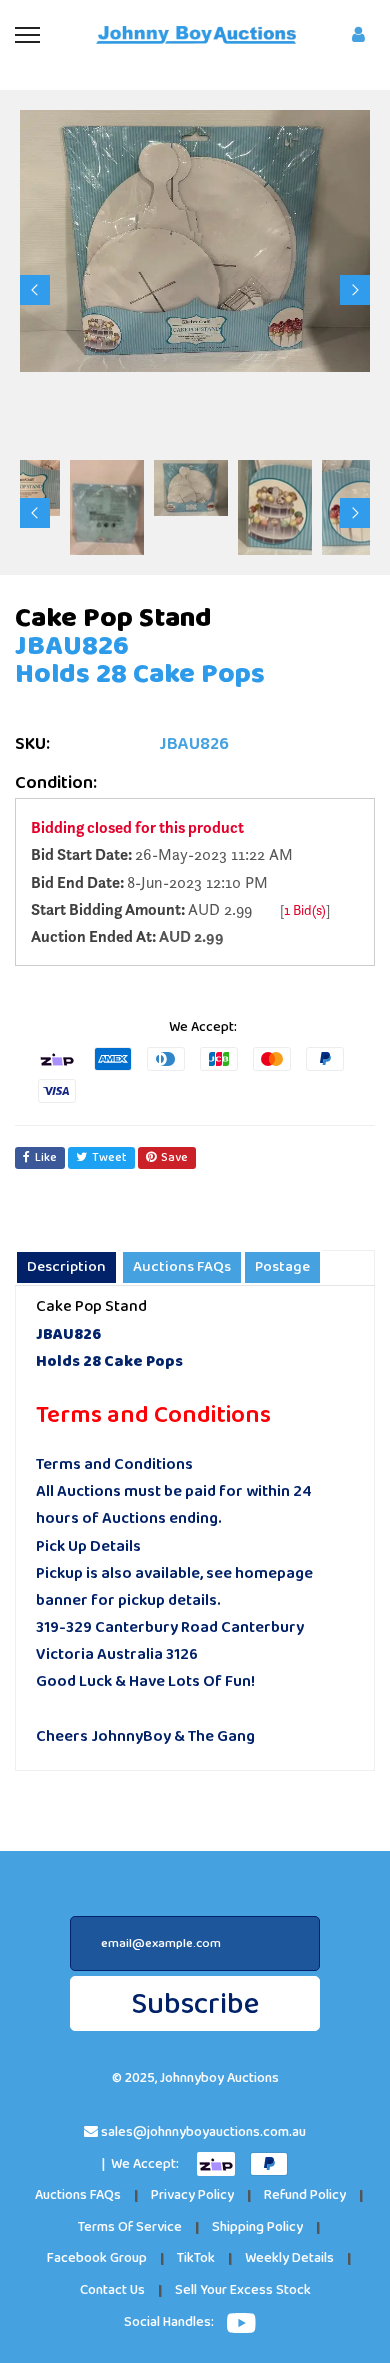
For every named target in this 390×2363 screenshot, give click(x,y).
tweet (109, 1157)
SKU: (32, 744)
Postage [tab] (282, 1267)
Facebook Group (97, 2258)
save (174, 1157)
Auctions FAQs (78, 2195)
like (46, 1157)
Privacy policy (192, 2195)
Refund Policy (305, 2195)
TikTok (196, 2258)
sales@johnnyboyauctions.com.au (203, 2132)
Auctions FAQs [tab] (182, 1267)
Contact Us (112, 2290)
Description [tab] (66, 1267)
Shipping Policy (257, 2227)
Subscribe (195, 2004)
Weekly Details (289, 2258)
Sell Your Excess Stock (243, 2290)
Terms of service (130, 2227)
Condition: (56, 783)
